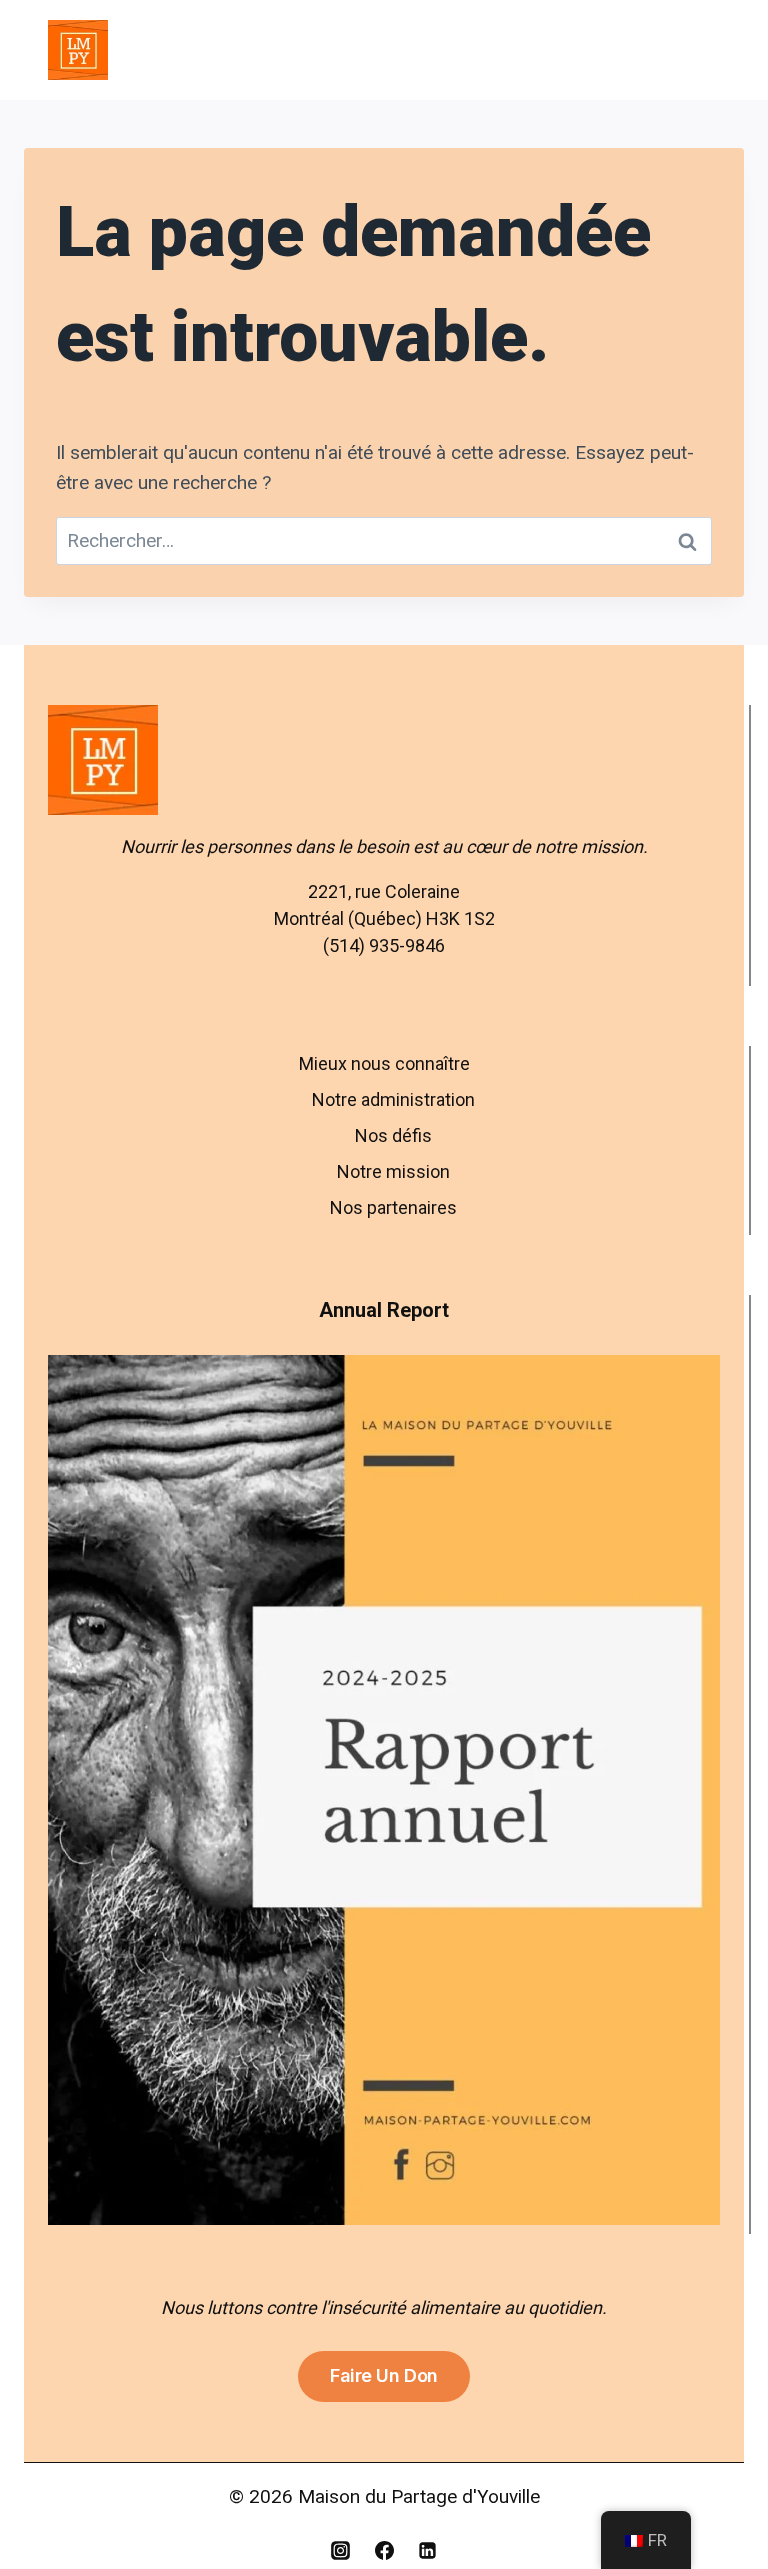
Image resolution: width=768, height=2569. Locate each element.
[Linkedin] (428, 2550)
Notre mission (393, 1171)
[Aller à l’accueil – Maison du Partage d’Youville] (384, 760)
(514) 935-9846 (384, 945)
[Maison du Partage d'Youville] (78, 50)
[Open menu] (696, 49)
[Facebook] (384, 2550)
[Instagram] (340, 2550)
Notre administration (393, 1099)
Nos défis (393, 1135)
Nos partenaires (393, 1207)
